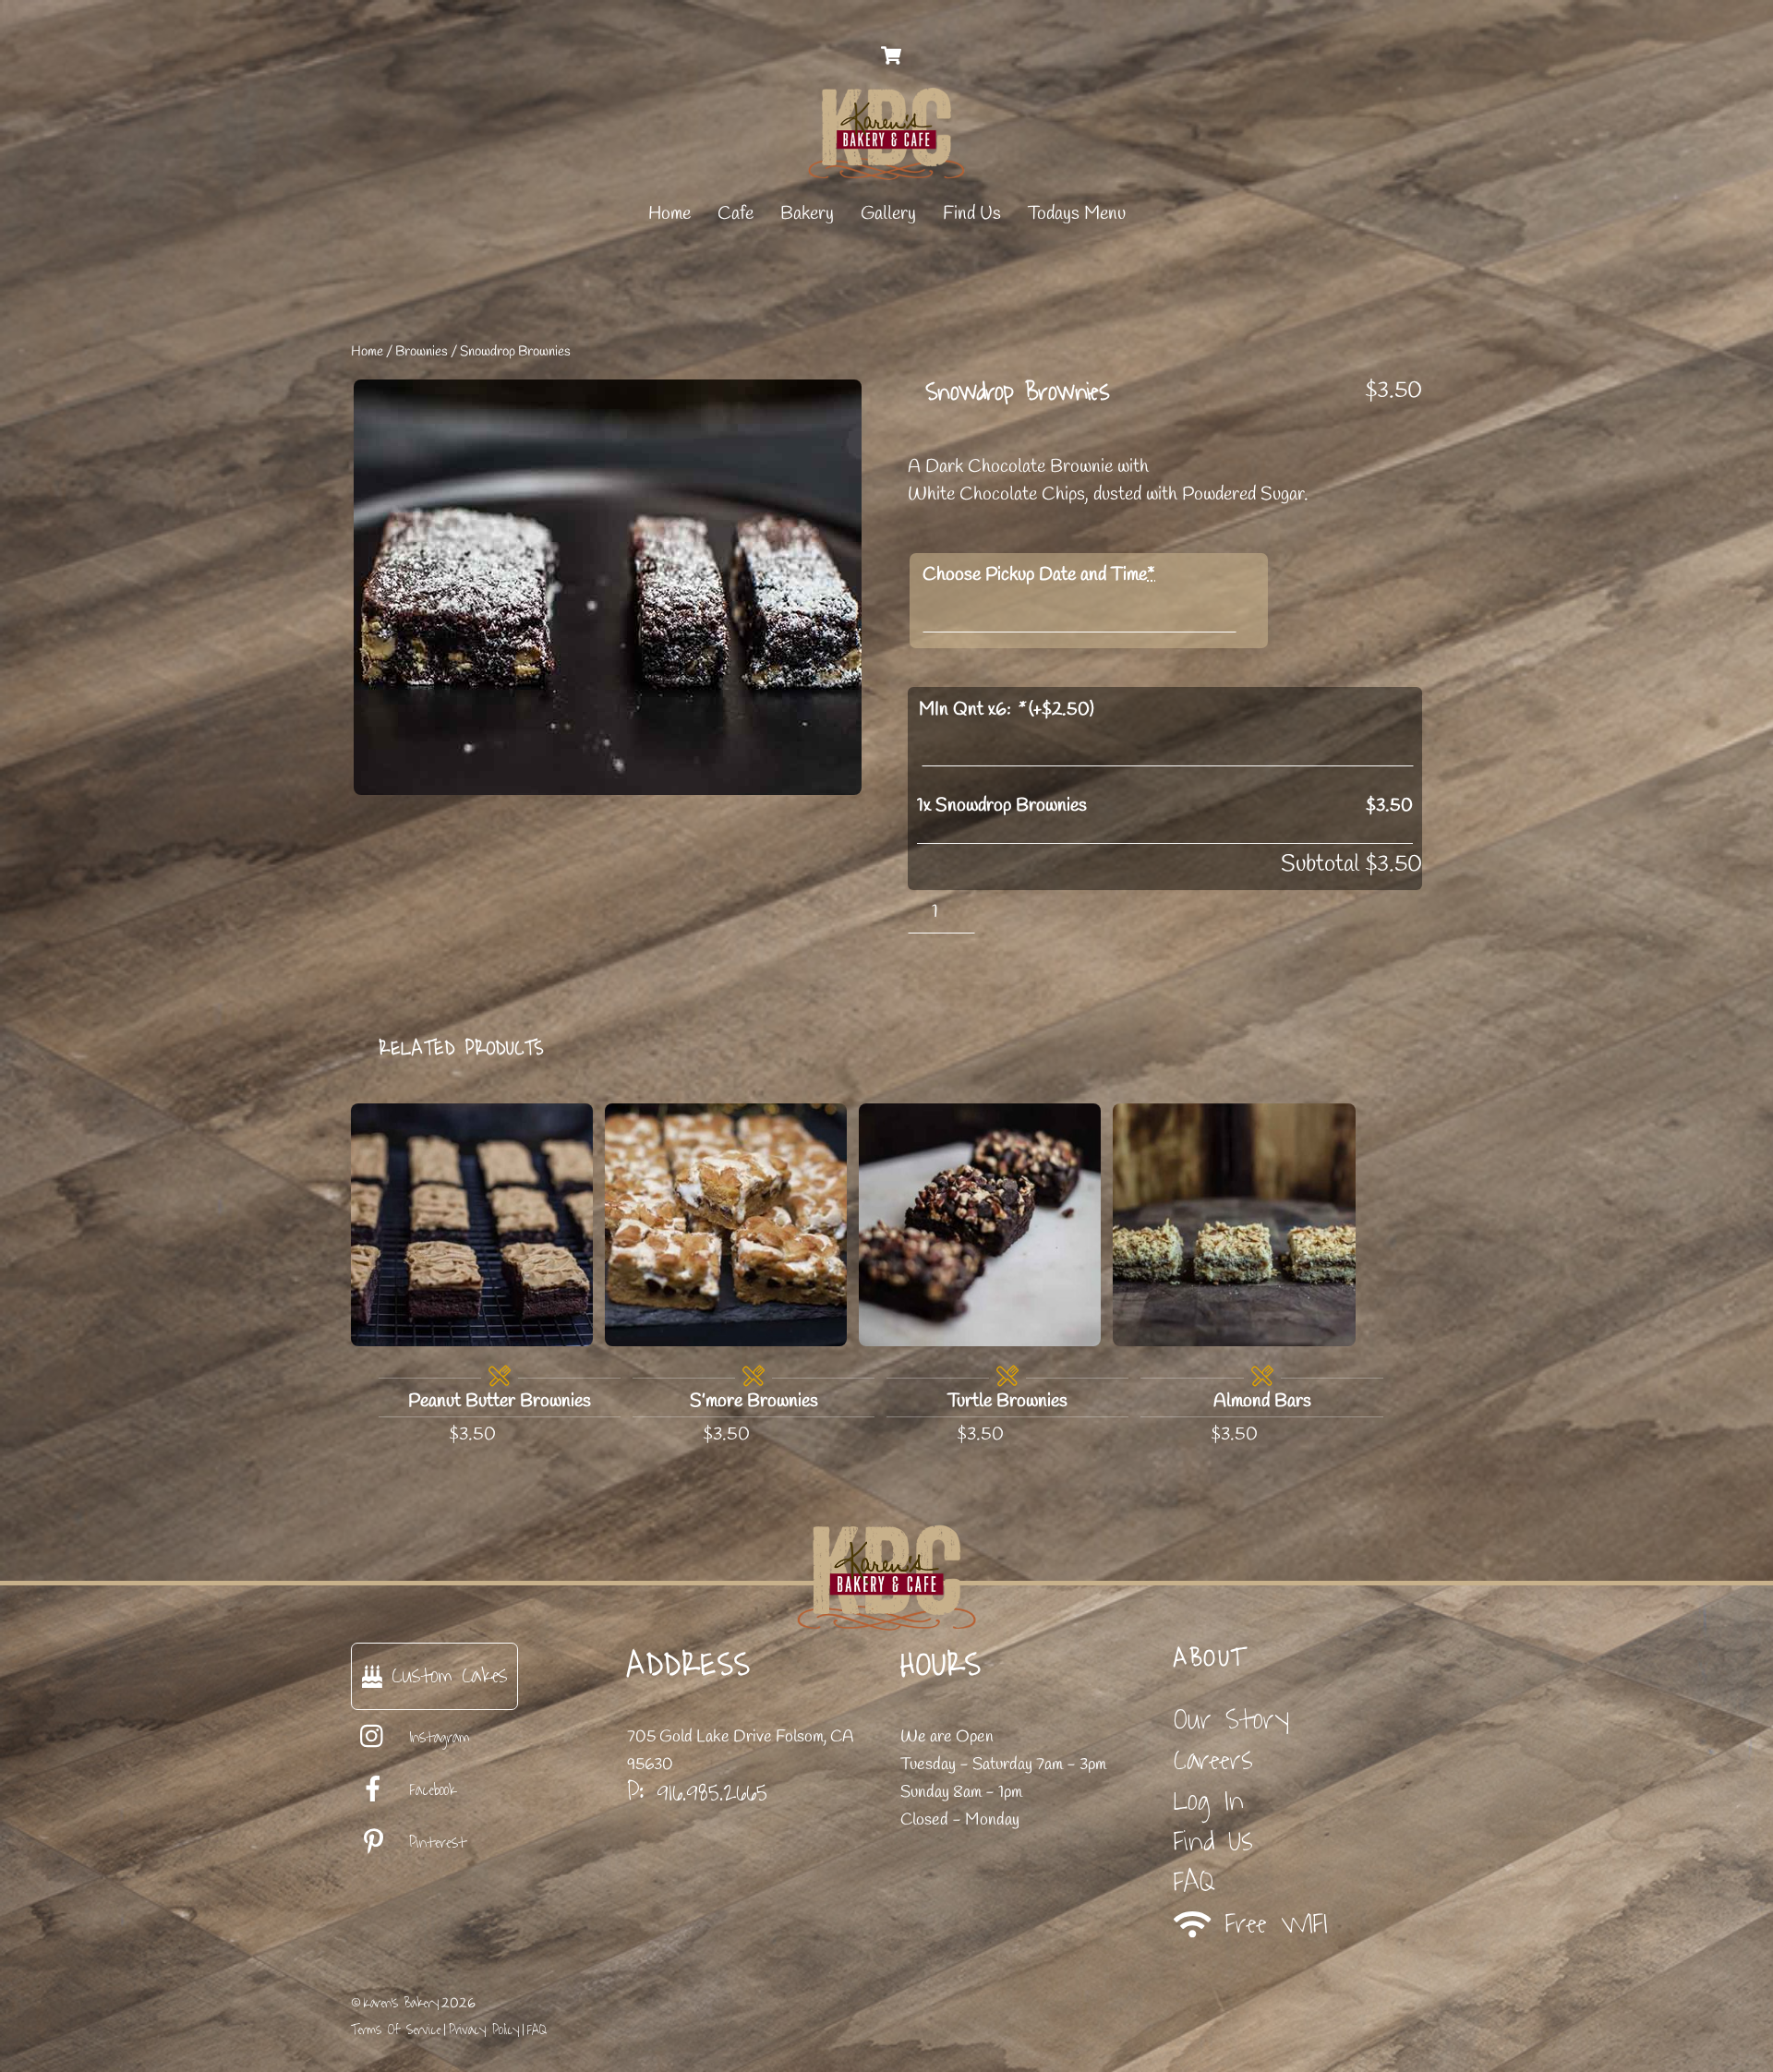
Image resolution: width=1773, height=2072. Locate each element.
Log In (1209, 1801)
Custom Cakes (445, 1675)
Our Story (1231, 1720)
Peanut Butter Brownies (500, 1401)
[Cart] (891, 55)
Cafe (736, 214)
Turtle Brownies (1007, 1401)
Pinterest (434, 1843)
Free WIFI (1270, 1924)
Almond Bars (1262, 1401)
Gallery (888, 214)
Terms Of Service (396, 2030)
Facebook (429, 1790)
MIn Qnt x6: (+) (1007, 710)
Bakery (807, 214)
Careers (1213, 1760)
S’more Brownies (754, 1401)
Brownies (422, 352)
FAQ (1194, 1882)
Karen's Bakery (401, 2003)
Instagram (436, 1738)
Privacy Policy (484, 2030)
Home (669, 214)
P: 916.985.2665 (697, 1792)
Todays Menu (1077, 214)
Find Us (972, 214)
